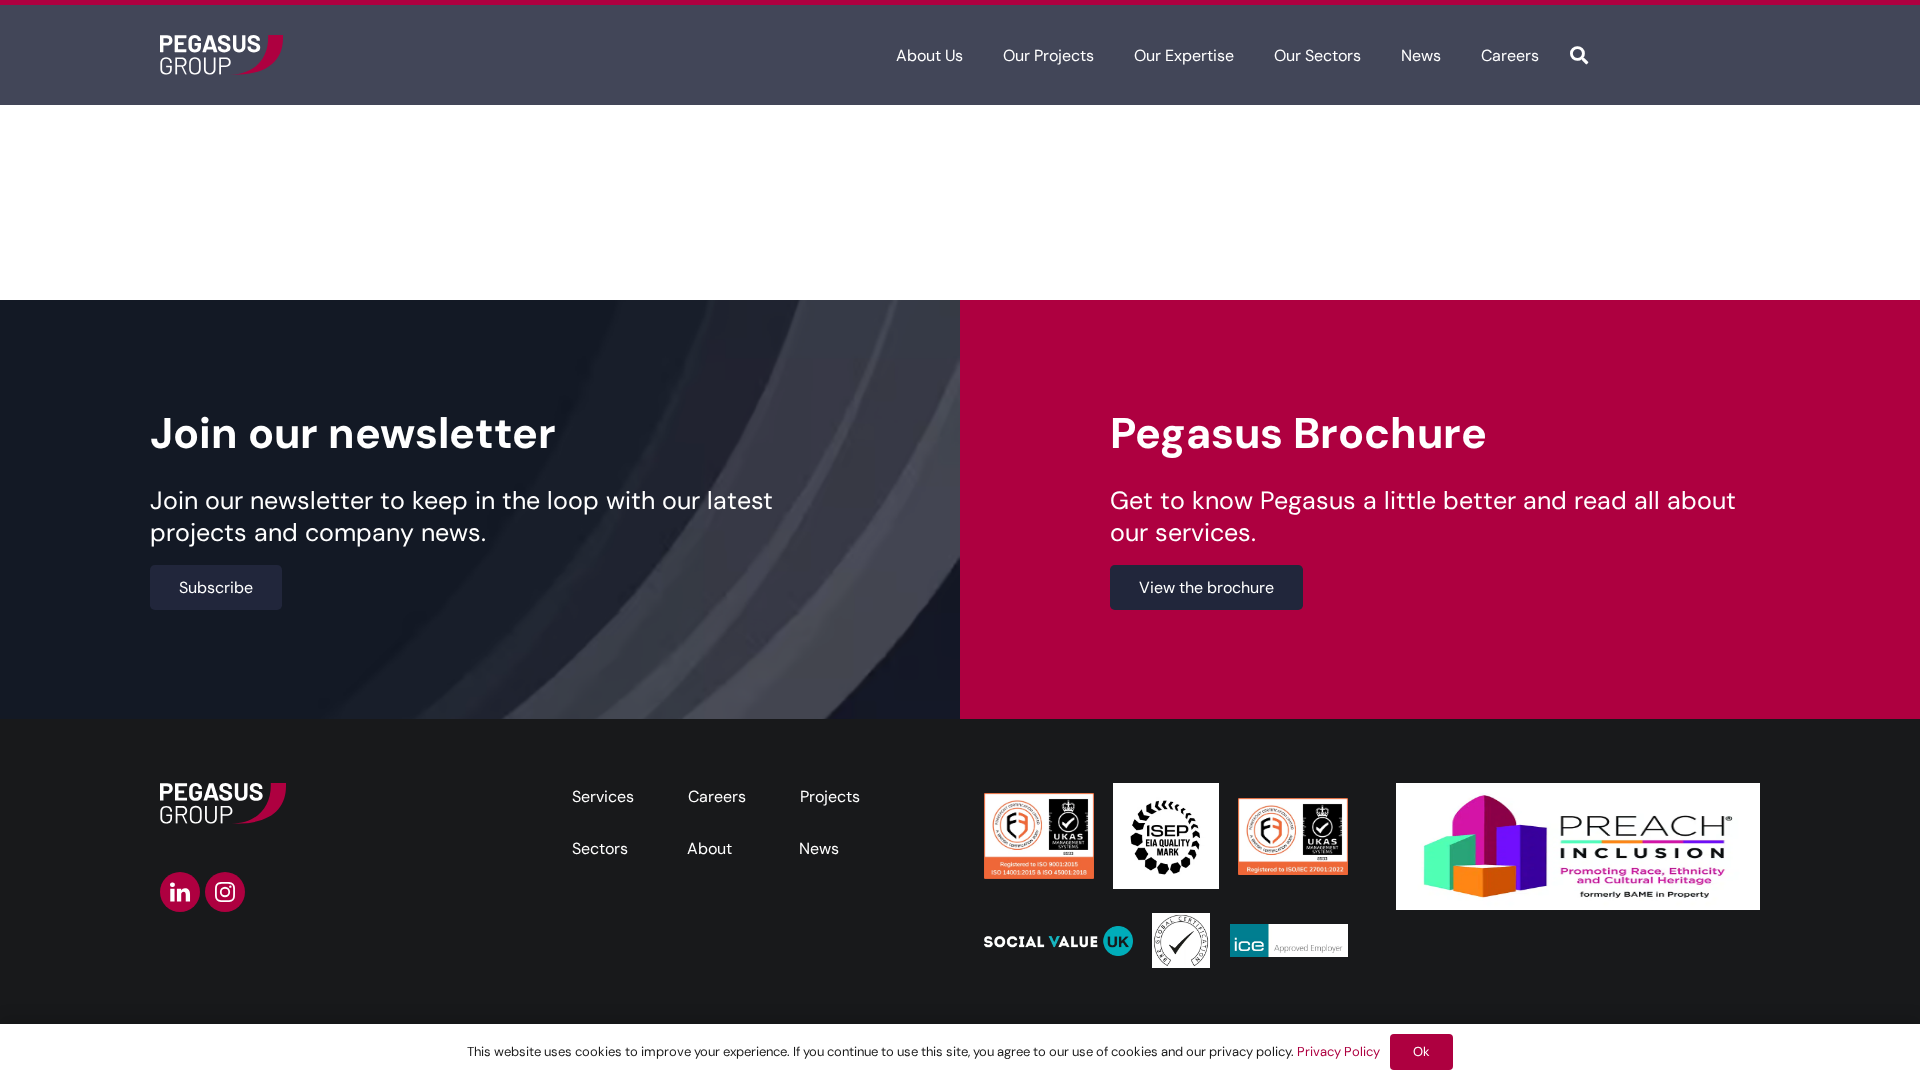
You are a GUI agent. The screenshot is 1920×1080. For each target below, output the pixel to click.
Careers (717, 796)
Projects (830, 796)
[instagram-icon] (225, 892)
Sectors (600, 848)
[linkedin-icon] (180, 892)
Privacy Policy (1338, 1051)
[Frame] (221, 55)
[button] (977, 54)
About (709, 848)
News (819, 848)
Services (603, 796)
